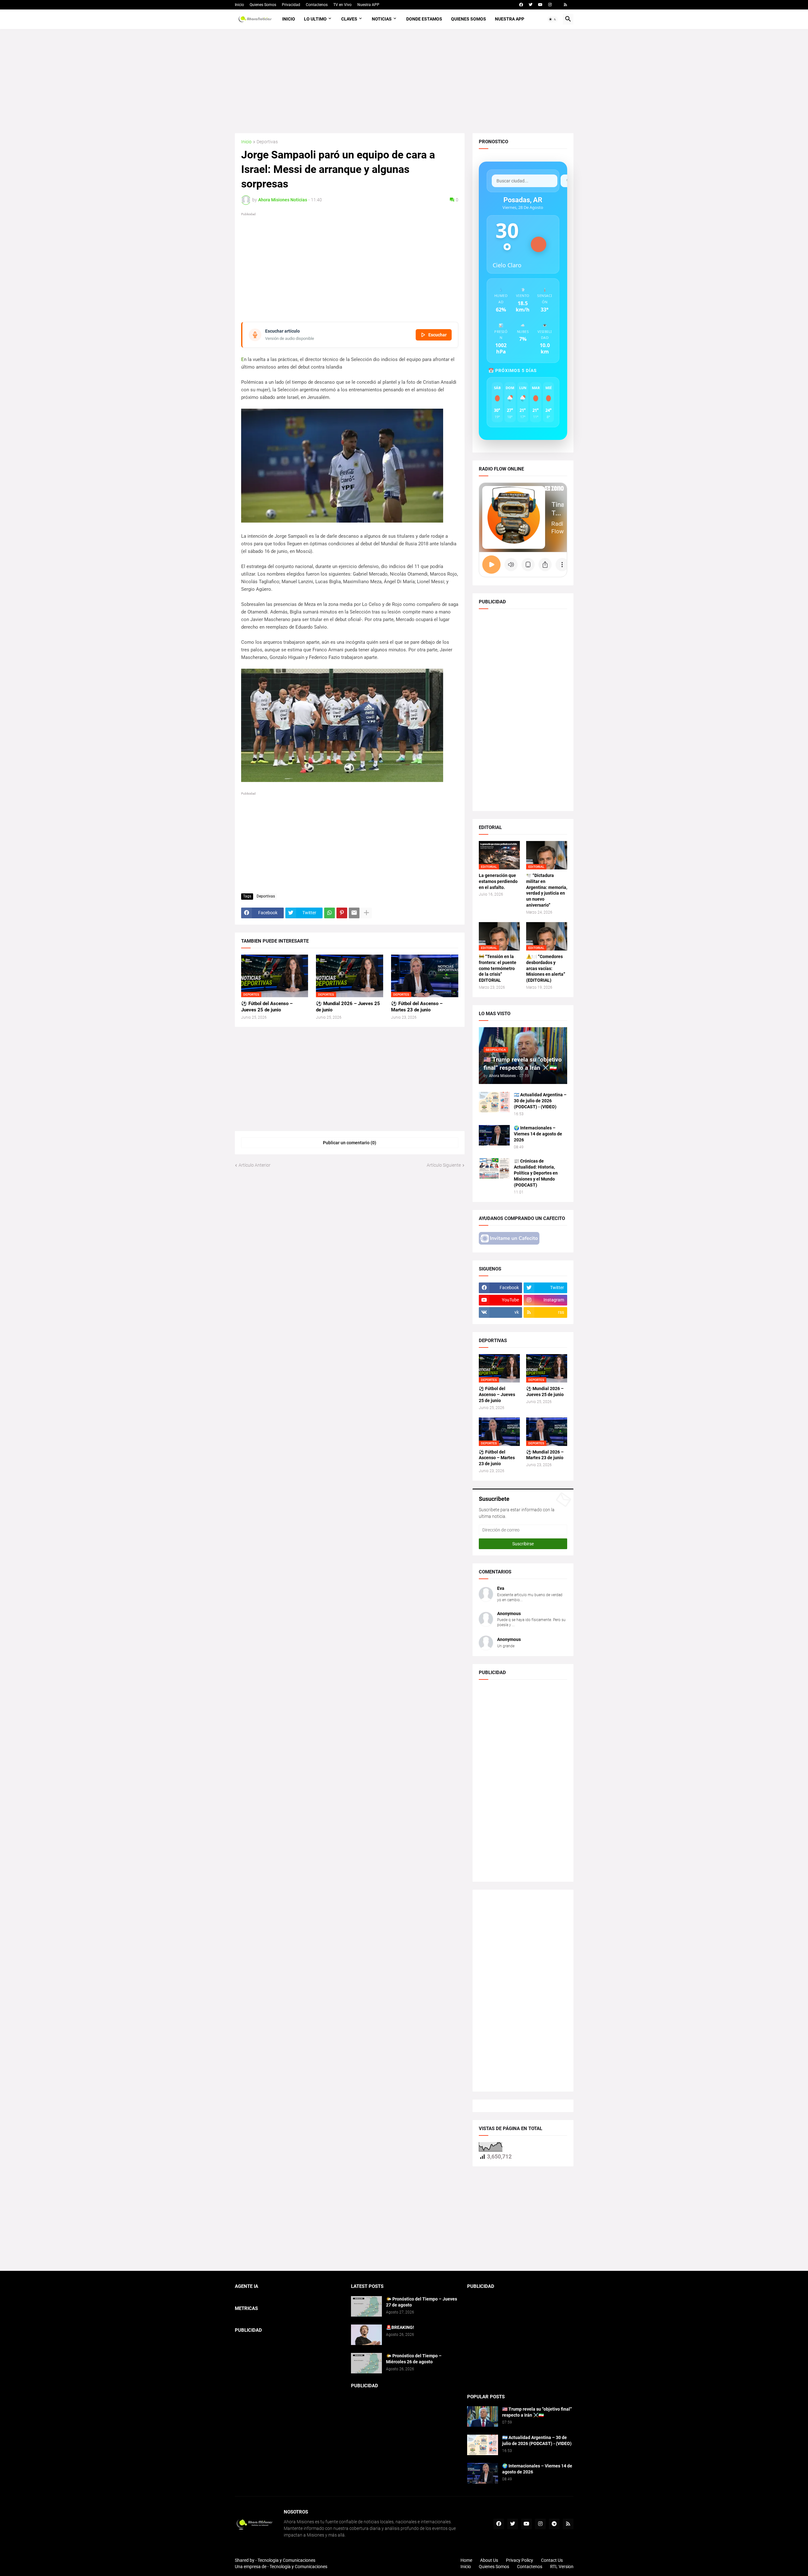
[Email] (354, 913)
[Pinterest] (342, 913)
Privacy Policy (520, 2560)
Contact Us (552, 2560)
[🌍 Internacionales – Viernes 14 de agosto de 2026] (494, 1135)
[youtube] (540, 5)
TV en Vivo (342, 5)
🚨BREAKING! (400, 2327)
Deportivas (267, 142)
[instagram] (550, 5)
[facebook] (521, 5)
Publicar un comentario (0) (350, 1143)
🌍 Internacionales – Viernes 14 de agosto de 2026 (538, 1134)
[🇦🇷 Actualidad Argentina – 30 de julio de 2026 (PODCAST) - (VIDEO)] (494, 1102)
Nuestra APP (368, 5)
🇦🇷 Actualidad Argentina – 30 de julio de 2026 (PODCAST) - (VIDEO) (540, 1101)
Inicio (239, 5)
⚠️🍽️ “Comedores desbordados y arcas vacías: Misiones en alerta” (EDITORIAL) (546, 968)
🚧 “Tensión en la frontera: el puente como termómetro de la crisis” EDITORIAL (498, 968)
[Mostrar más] (366, 913)
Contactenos (317, 5)
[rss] (565, 5)
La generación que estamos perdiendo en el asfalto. (498, 881)
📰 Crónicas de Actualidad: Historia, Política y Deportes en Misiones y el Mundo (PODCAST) (536, 1173)
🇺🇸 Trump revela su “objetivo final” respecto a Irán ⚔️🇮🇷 (537, 2412)
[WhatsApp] (330, 913)
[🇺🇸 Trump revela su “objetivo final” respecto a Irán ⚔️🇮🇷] (483, 2416)
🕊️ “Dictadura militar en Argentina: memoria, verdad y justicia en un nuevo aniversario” (547, 890)
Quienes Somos (263, 5)
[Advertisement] (404, 81)
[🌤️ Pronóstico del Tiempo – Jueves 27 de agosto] (366, 2306)
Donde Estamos (424, 19)
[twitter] (531, 5)
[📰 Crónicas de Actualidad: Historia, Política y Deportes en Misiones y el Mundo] (494, 1168)
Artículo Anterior (255, 1165)
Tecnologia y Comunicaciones (286, 2560)
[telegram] (554, 2524)
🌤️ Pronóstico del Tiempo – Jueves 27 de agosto (422, 2302)
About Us (489, 2560)
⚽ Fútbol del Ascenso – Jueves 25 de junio (267, 1007)
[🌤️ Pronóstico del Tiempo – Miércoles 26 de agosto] (366, 2363)
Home (466, 2560)
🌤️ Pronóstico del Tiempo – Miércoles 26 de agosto (414, 2359)
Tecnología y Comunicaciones (298, 2567)
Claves (349, 19)
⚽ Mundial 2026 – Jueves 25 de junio (348, 1007)
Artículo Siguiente (444, 1165)
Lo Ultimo (315, 19)
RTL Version (562, 2567)
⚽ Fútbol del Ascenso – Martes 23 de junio (417, 1007)
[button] (553, 19)
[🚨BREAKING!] (366, 2335)
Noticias (382, 19)
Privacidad (291, 5)
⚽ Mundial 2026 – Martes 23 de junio (545, 1455)
